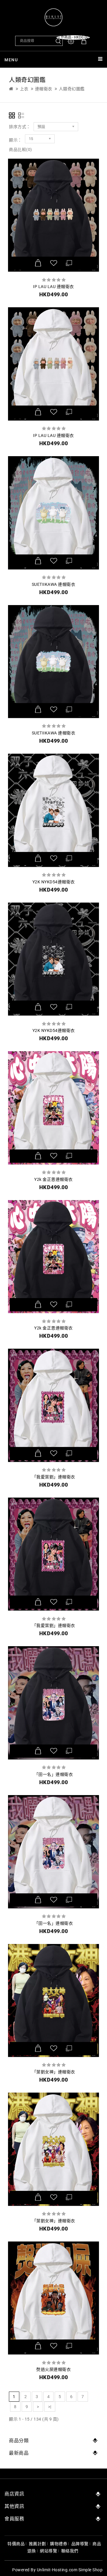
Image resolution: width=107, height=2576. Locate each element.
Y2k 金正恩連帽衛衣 (53, 1179)
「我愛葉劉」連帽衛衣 (54, 1477)
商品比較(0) (21, 149)
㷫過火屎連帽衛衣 (53, 2369)
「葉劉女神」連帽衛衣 (54, 2072)
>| (50, 2407)
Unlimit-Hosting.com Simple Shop (70, 2570)
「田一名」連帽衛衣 (54, 1774)
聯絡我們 (70, 2551)
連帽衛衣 (44, 89)
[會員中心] (71, 41)
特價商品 (16, 2544)
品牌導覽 (80, 2544)
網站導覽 (48, 2551)
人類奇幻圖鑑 (72, 89)
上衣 (24, 89)
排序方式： (20, 127)
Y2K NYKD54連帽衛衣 (54, 882)
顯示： (15, 140)
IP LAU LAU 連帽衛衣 (53, 287)
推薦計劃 (37, 2544)
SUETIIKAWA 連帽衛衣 (54, 584)
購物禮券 (59, 2544)
